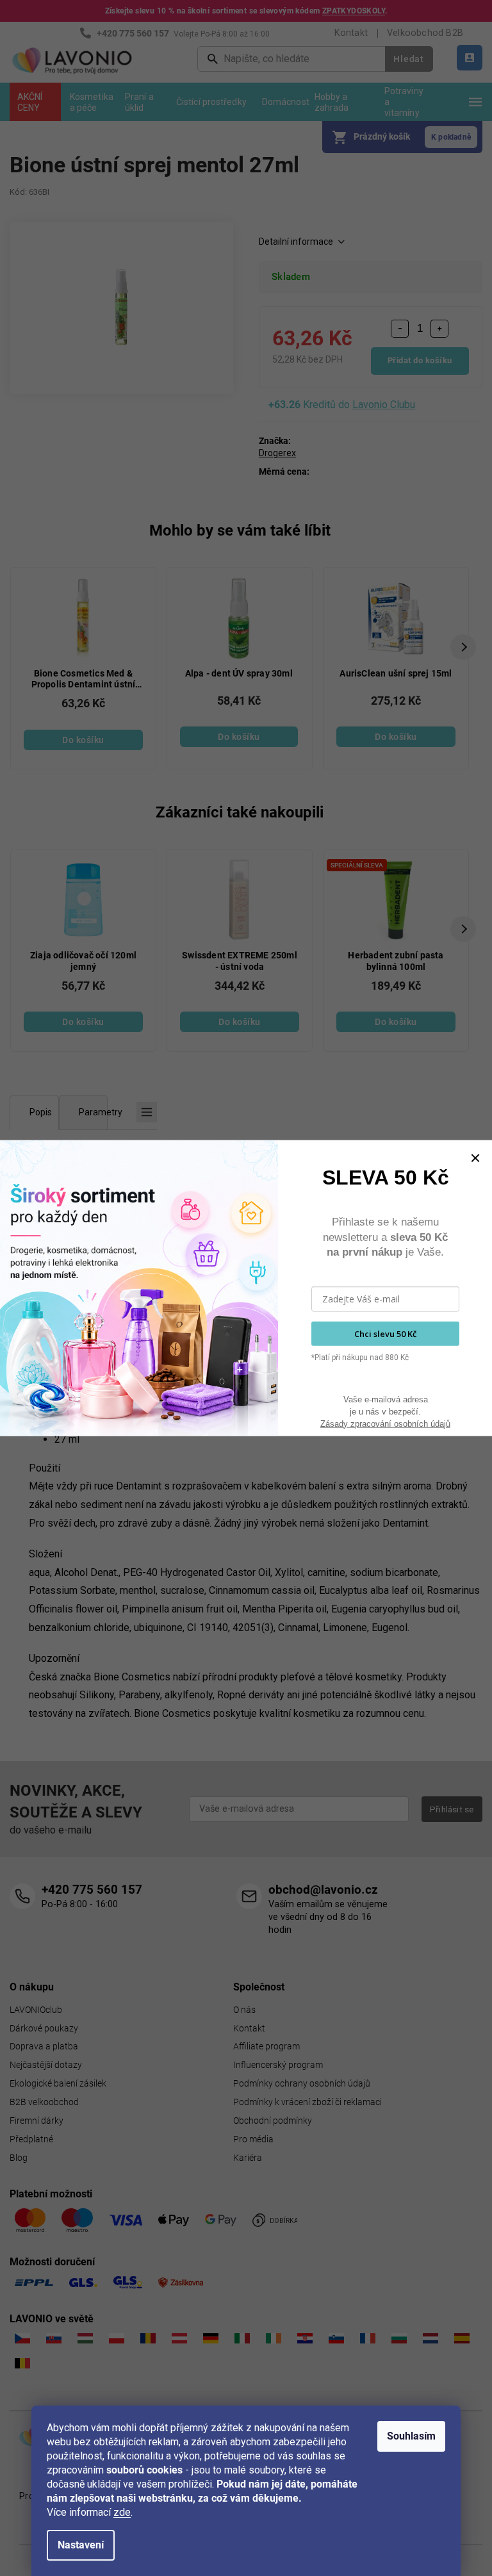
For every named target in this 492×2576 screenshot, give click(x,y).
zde (122, 2512)
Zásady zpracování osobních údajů (385, 1423)
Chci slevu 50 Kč (385, 1333)
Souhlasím (411, 2436)
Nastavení (81, 2545)
